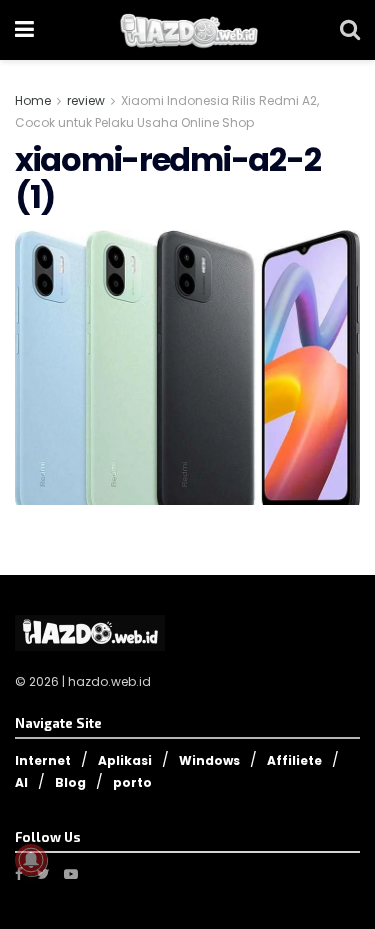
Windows (209, 760)
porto (132, 782)
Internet (43, 760)
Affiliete (294, 760)
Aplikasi (125, 760)
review (86, 100)
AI (21, 782)
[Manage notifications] (31, 860)
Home (33, 100)
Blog (70, 782)
